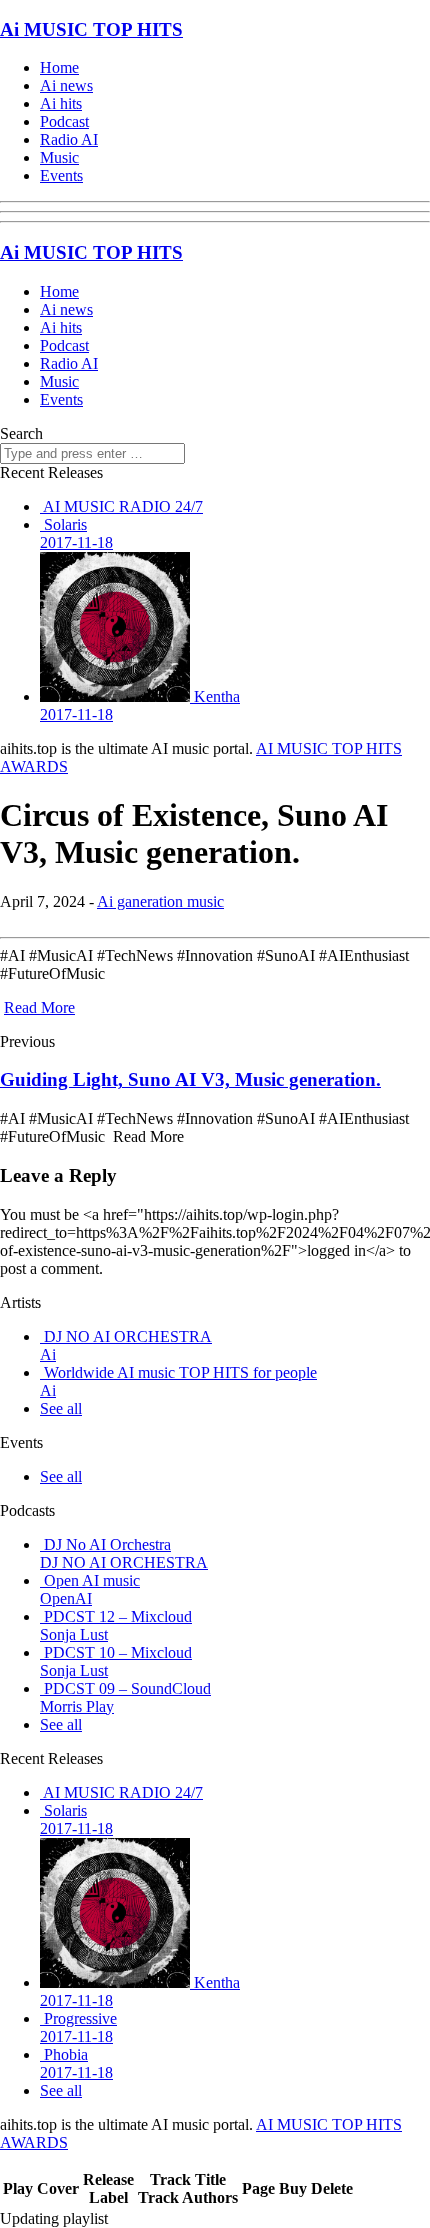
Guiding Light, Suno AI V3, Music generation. (190, 1079)
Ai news (66, 85)
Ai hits (61, 103)
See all (61, 1408)
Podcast (64, 121)
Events (61, 175)
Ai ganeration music (160, 901)
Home (59, 67)
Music (59, 157)
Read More (39, 1007)
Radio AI (69, 139)
